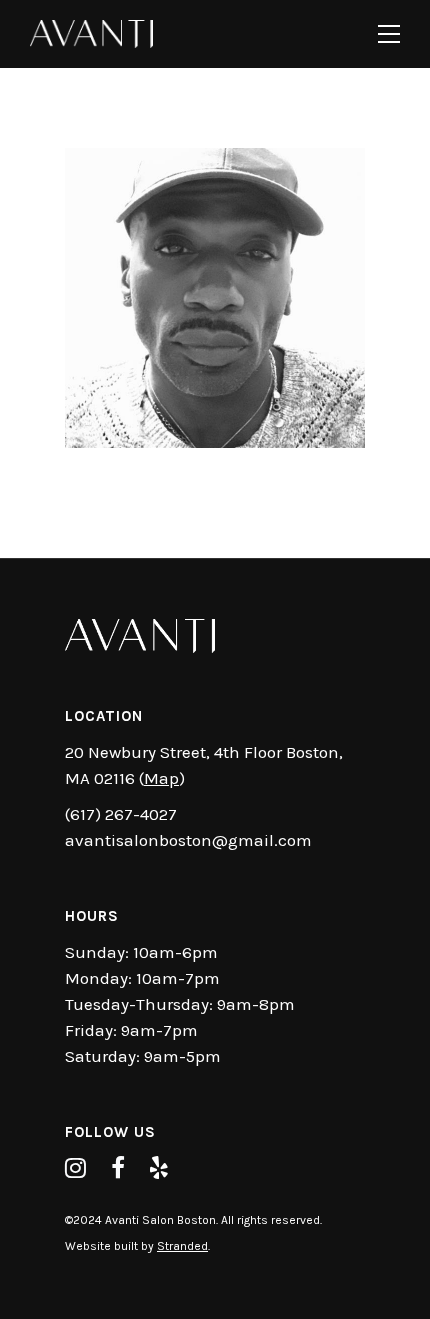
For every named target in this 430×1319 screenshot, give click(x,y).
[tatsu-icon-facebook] (123, 1168)
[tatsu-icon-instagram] (80, 1168)
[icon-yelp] (159, 1168)
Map (161, 778)
